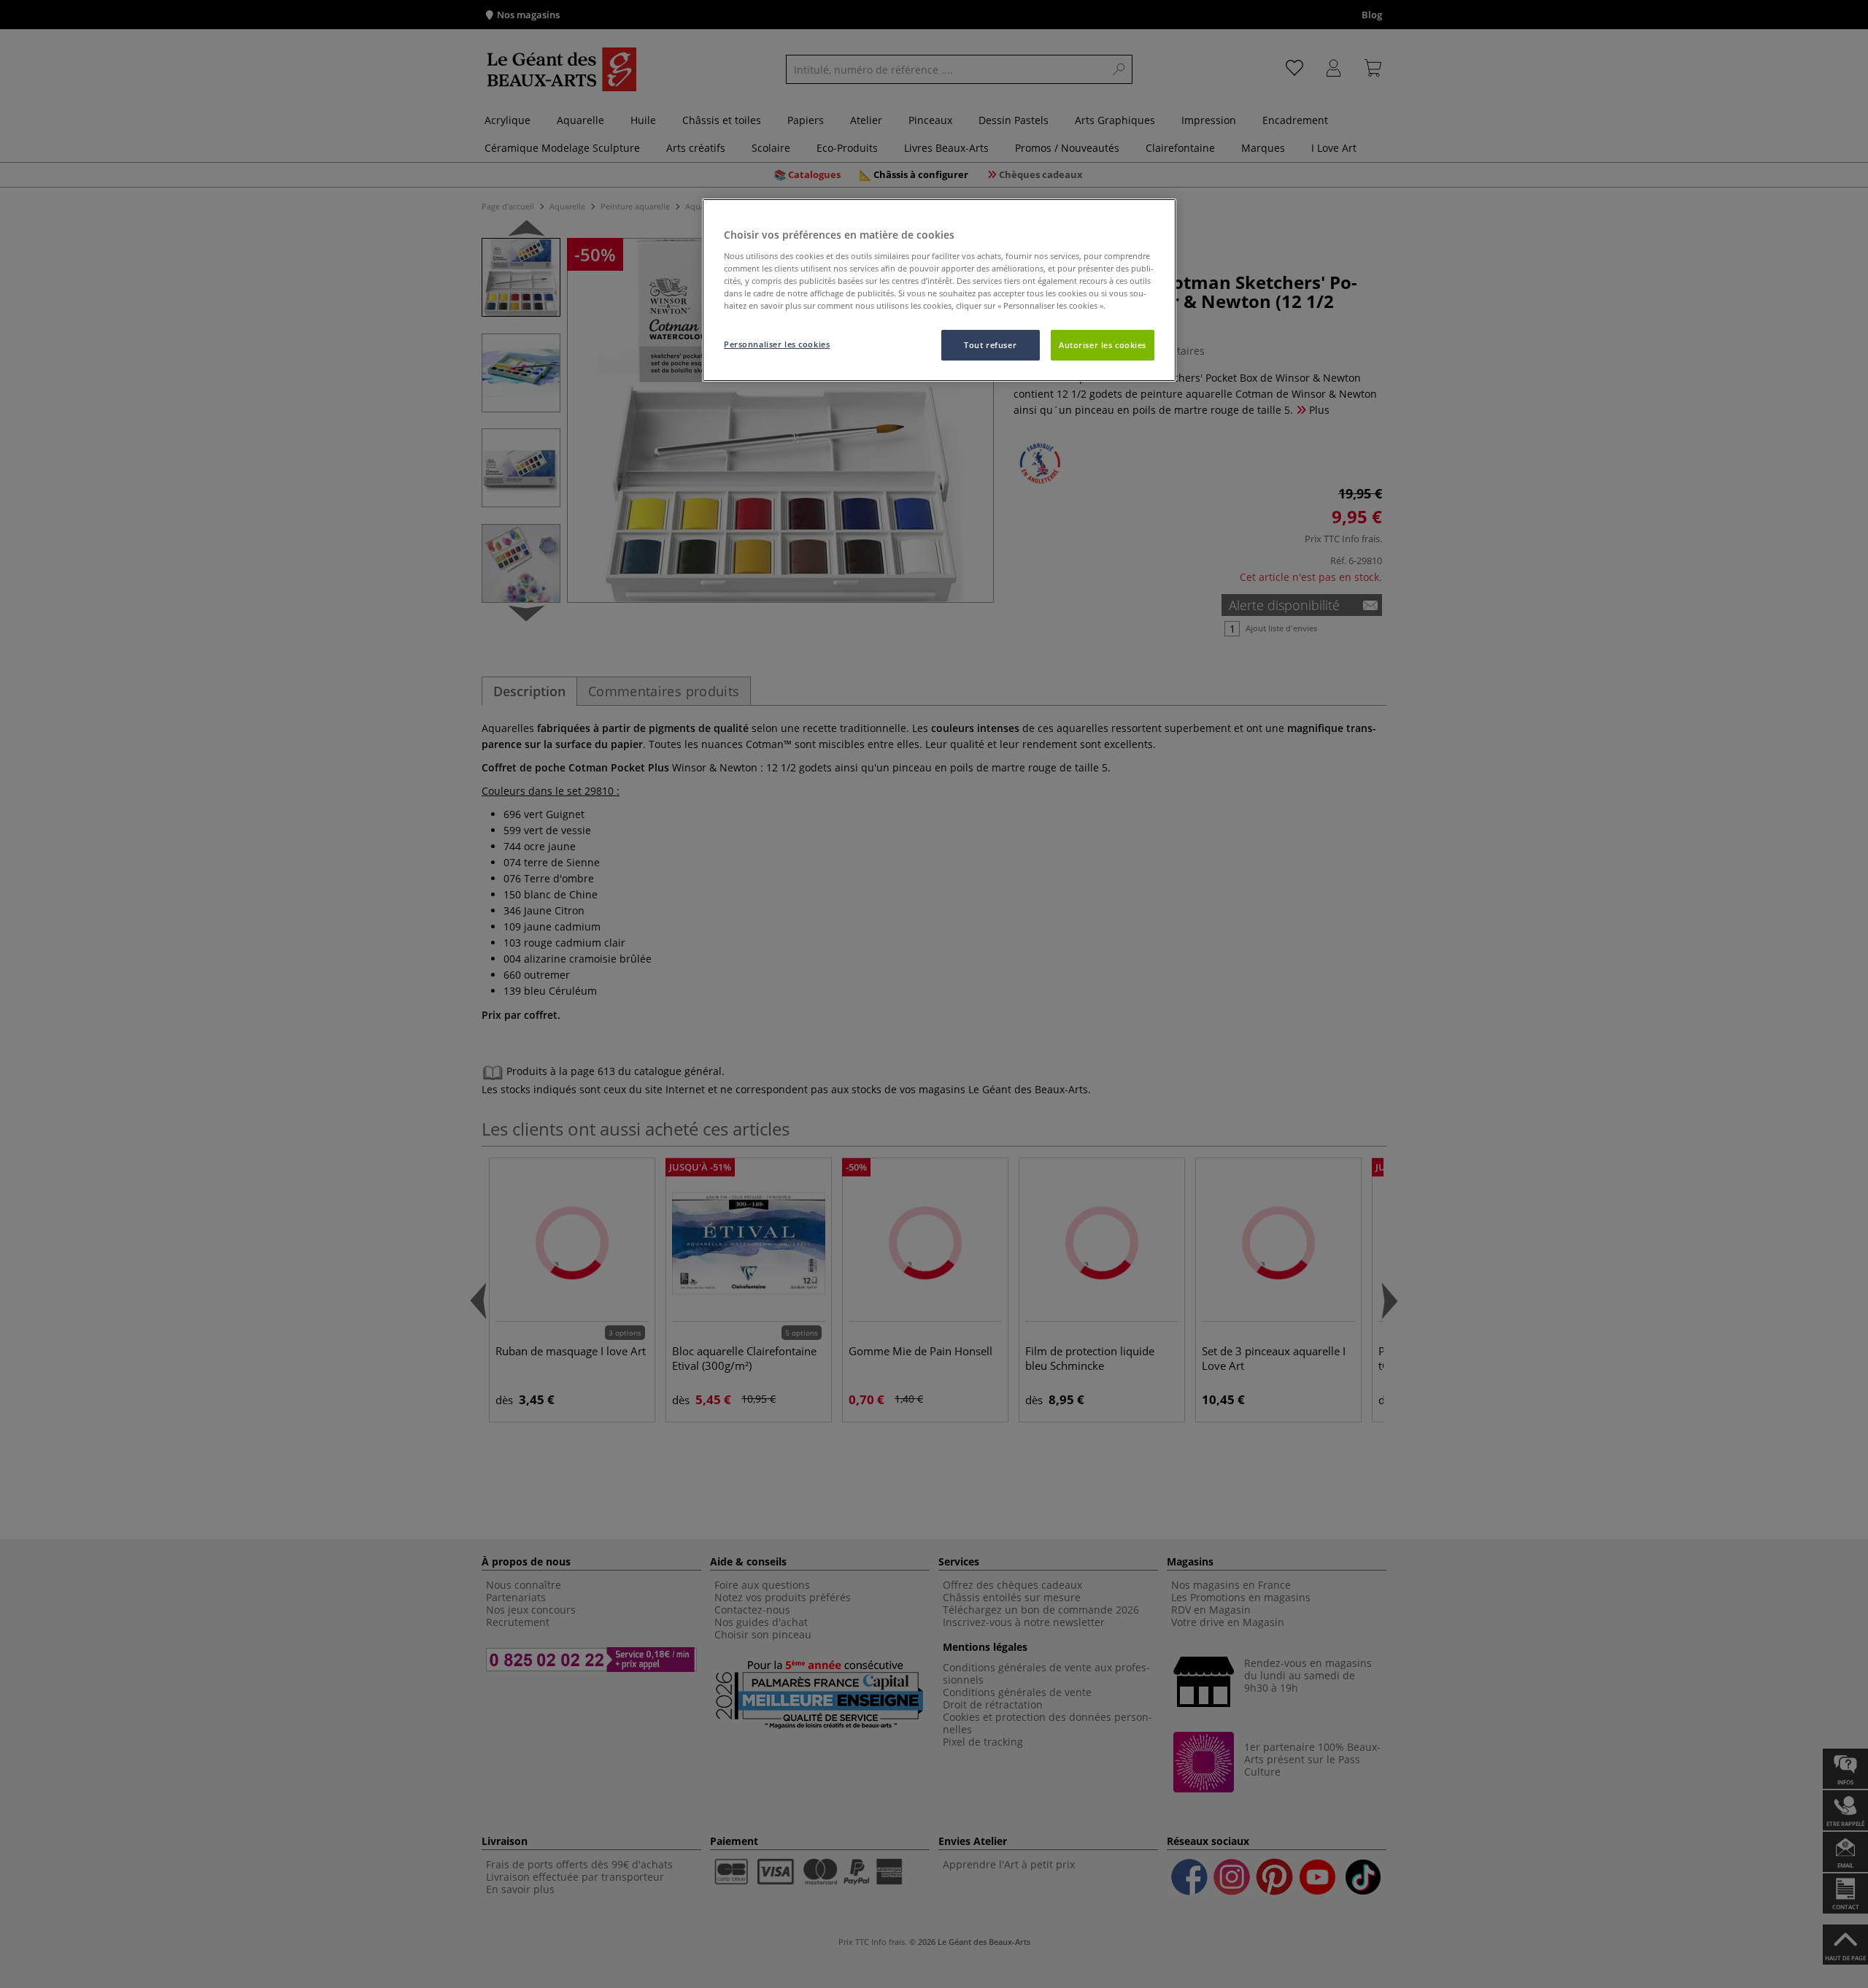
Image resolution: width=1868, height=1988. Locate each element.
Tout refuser (990, 345)
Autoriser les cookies (1103, 345)
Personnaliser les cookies (777, 344)
